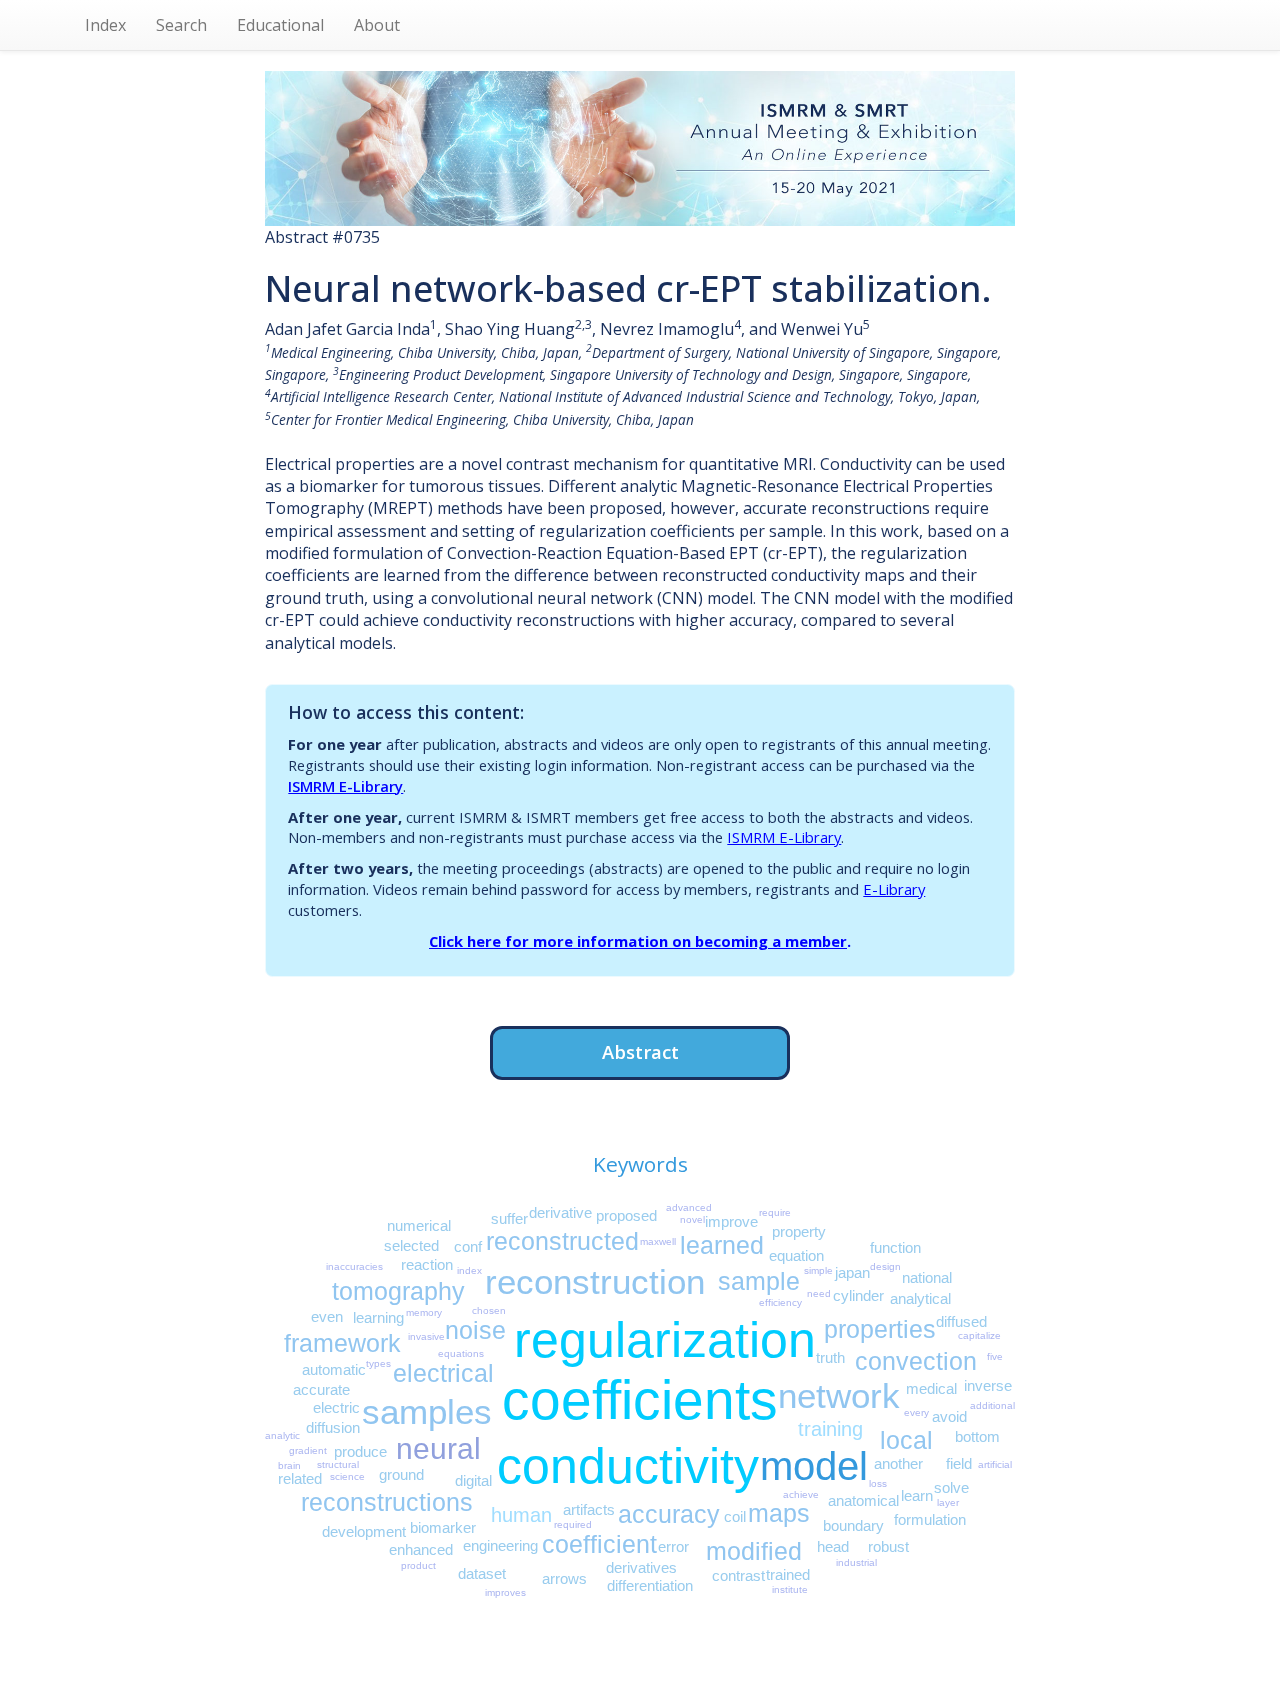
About (377, 25)
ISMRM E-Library (345, 786)
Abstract (640, 1051)
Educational (280, 25)
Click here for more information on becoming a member (638, 941)
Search (181, 25)
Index (105, 25)
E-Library (894, 889)
